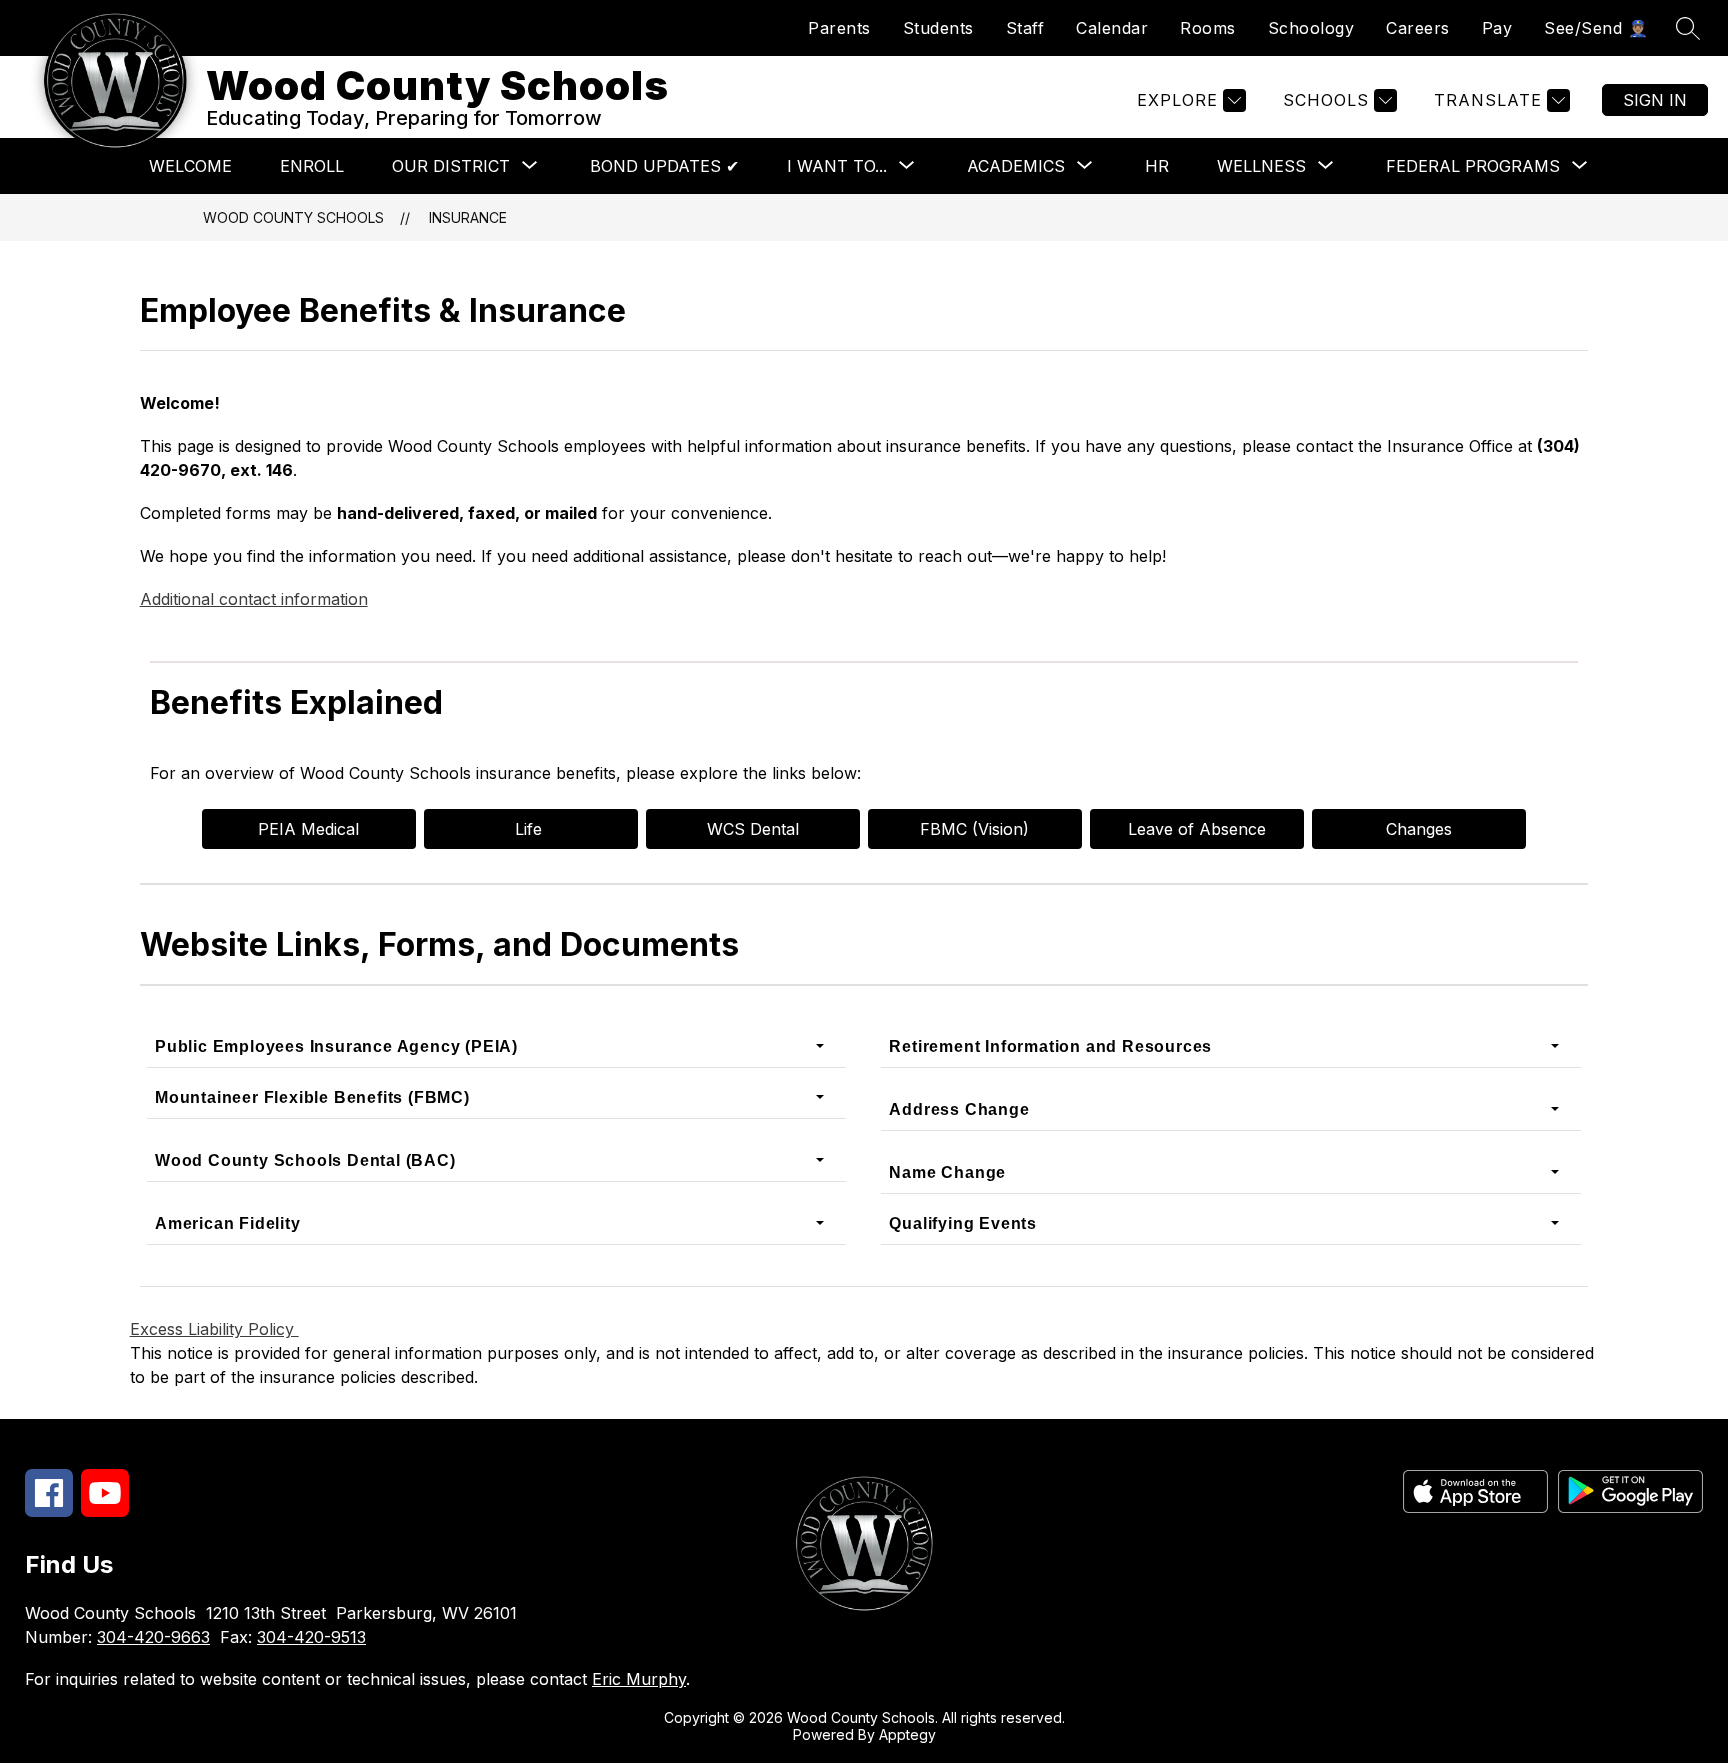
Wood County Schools (293, 217)
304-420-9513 (311, 1637)
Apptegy (907, 1734)
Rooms (1208, 28)
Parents (839, 28)
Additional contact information (254, 599)
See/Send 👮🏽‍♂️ (1596, 28)
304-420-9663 (153, 1637)
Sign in (1655, 100)
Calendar (1112, 28)
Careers (1418, 28)
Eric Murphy (639, 1679)
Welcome (190, 166)
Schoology (1311, 28)
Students (938, 28)
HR (1157, 166)
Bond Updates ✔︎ (664, 166)
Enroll (312, 166)
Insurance (468, 217)
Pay (1497, 28)
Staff (1025, 28)
